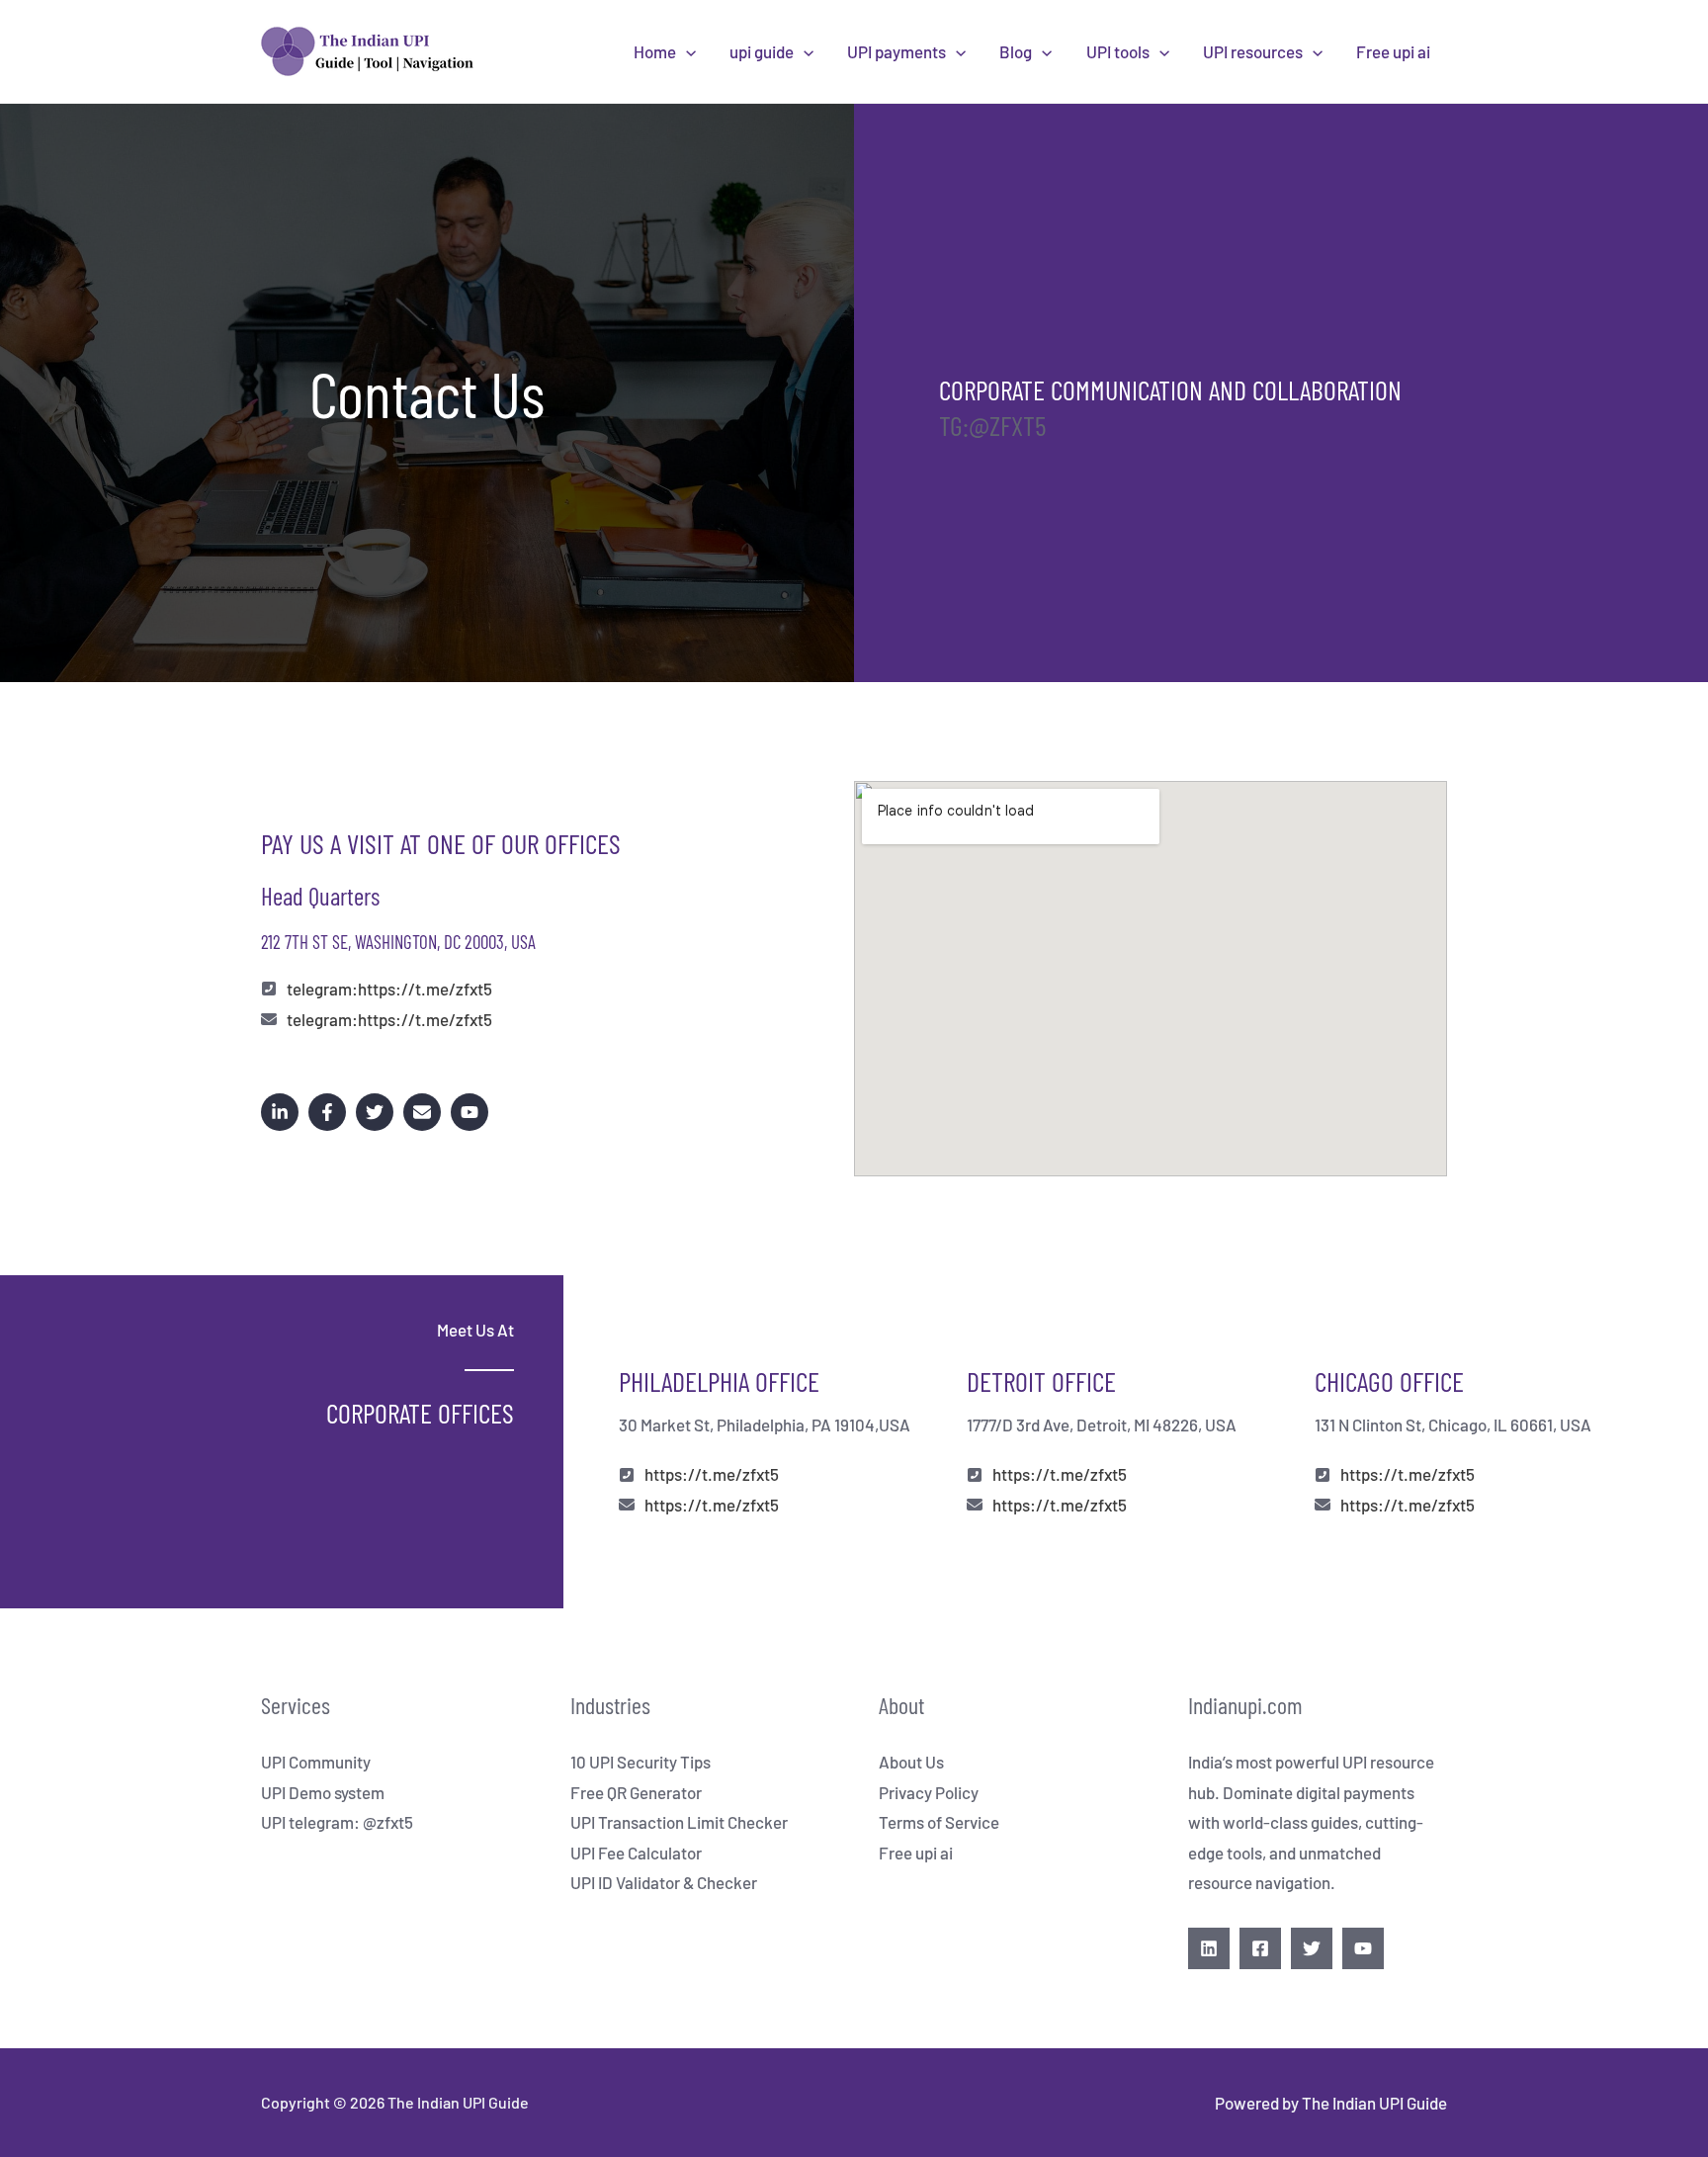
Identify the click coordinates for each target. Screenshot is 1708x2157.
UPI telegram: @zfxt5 (337, 1822)
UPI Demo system (323, 1792)
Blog (1016, 51)
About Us (911, 1762)
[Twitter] (1312, 1948)
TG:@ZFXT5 (992, 425)
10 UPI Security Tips (640, 1762)
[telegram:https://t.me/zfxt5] (377, 989)
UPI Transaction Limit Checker (679, 1822)
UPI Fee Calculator (636, 1853)
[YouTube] (1363, 1948)
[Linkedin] (1209, 1948)
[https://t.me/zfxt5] (699, 1474)
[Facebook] (1260, 1948)
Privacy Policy (929, 1792)
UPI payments (897, 51)
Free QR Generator (636, 1792)
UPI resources (1253, 51)
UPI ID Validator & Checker (664, 1882)
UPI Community (316, 1762)
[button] (686, 51)
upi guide (762, 51)
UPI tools (1118, 51)
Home (655, 51)
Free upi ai (1393, 51)
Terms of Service (939, 1822)
